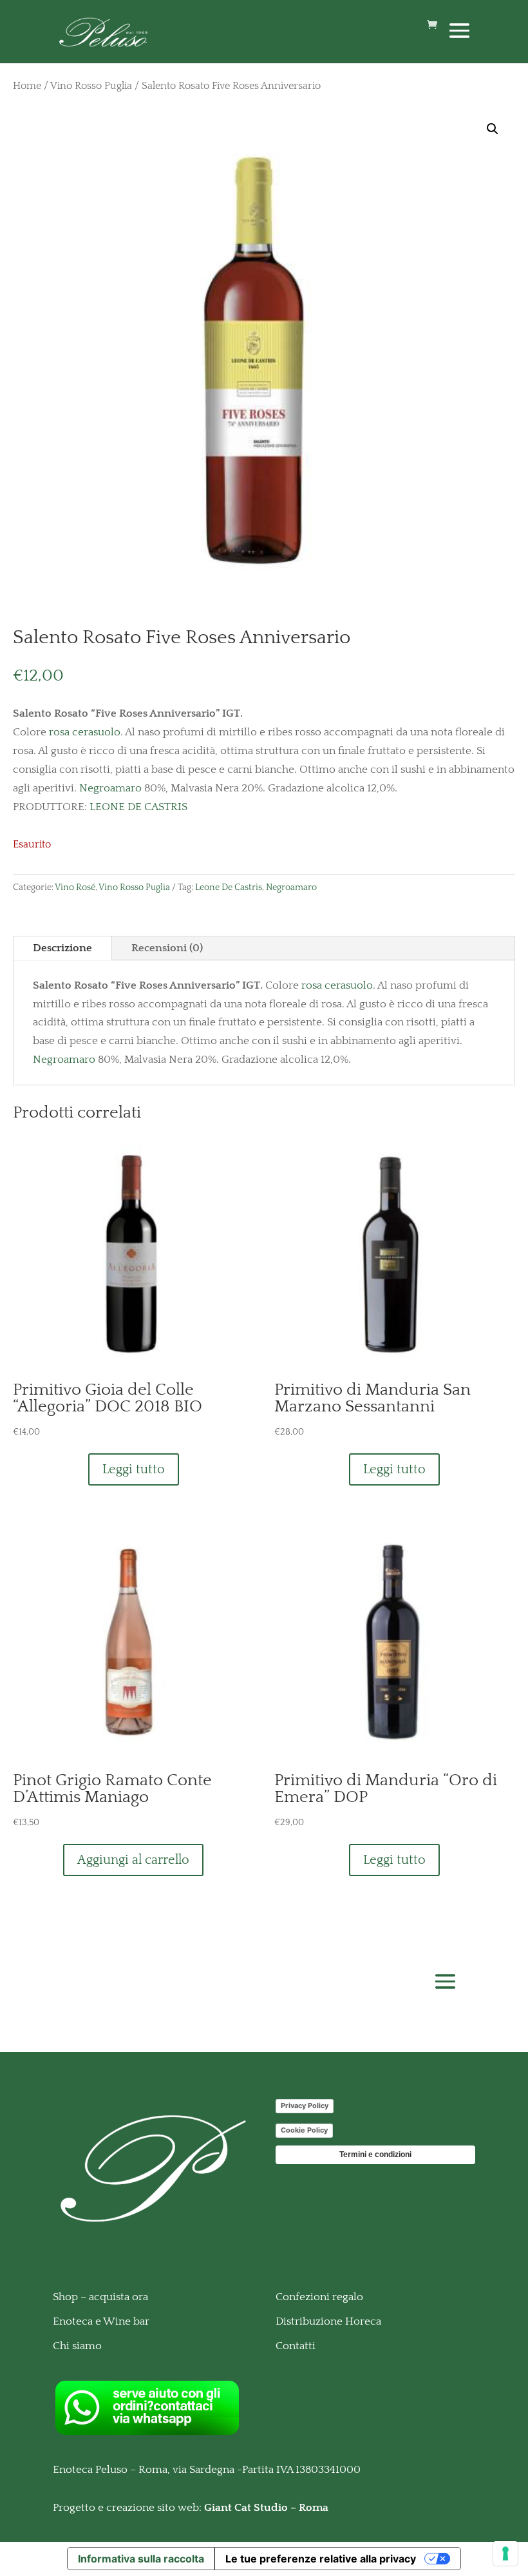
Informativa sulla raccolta (141, 2559)
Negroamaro (110, 788)
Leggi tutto (134, 1469)
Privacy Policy (305, 2106)
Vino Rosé (75, 887)
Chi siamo (77, 2346)
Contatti (296, 2346)
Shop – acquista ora (100, 2297)
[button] (493, 129)
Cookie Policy (304, 2130)
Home (27, 86)
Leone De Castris (229, 887)
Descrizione (62, 948)
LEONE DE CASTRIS (137, 807)
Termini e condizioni (375, 2155)
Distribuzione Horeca (328, 2321)
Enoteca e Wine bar (101, 2321)
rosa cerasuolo (85, 732)
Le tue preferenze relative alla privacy (321, 2559)
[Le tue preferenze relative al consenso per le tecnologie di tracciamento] (505, 2553)
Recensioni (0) (167, 948)
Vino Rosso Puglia (91, 86)
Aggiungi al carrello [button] (133, 1860)
